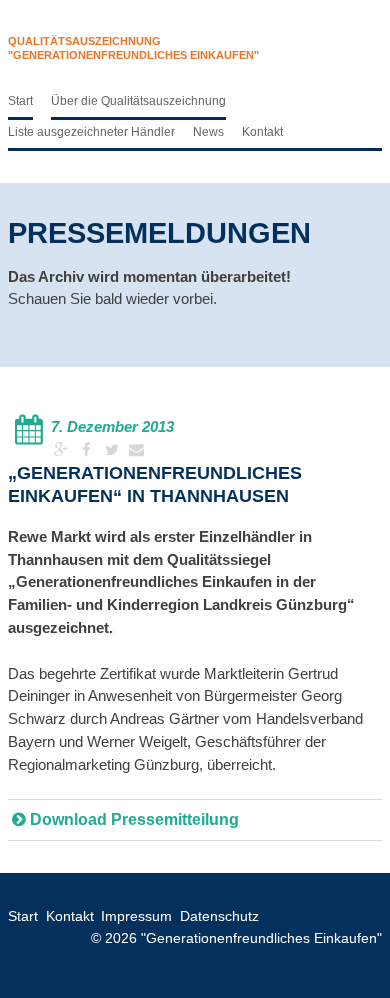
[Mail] (136, 449)
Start (20, 101)
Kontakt (262, 132)
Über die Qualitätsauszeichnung (138, 101)
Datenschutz (219, 916)
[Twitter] (113, 449)
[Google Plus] (63, 449)
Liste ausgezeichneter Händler (91, 132)
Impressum (136, 916)
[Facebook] (88, 449)
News (208, 132)
